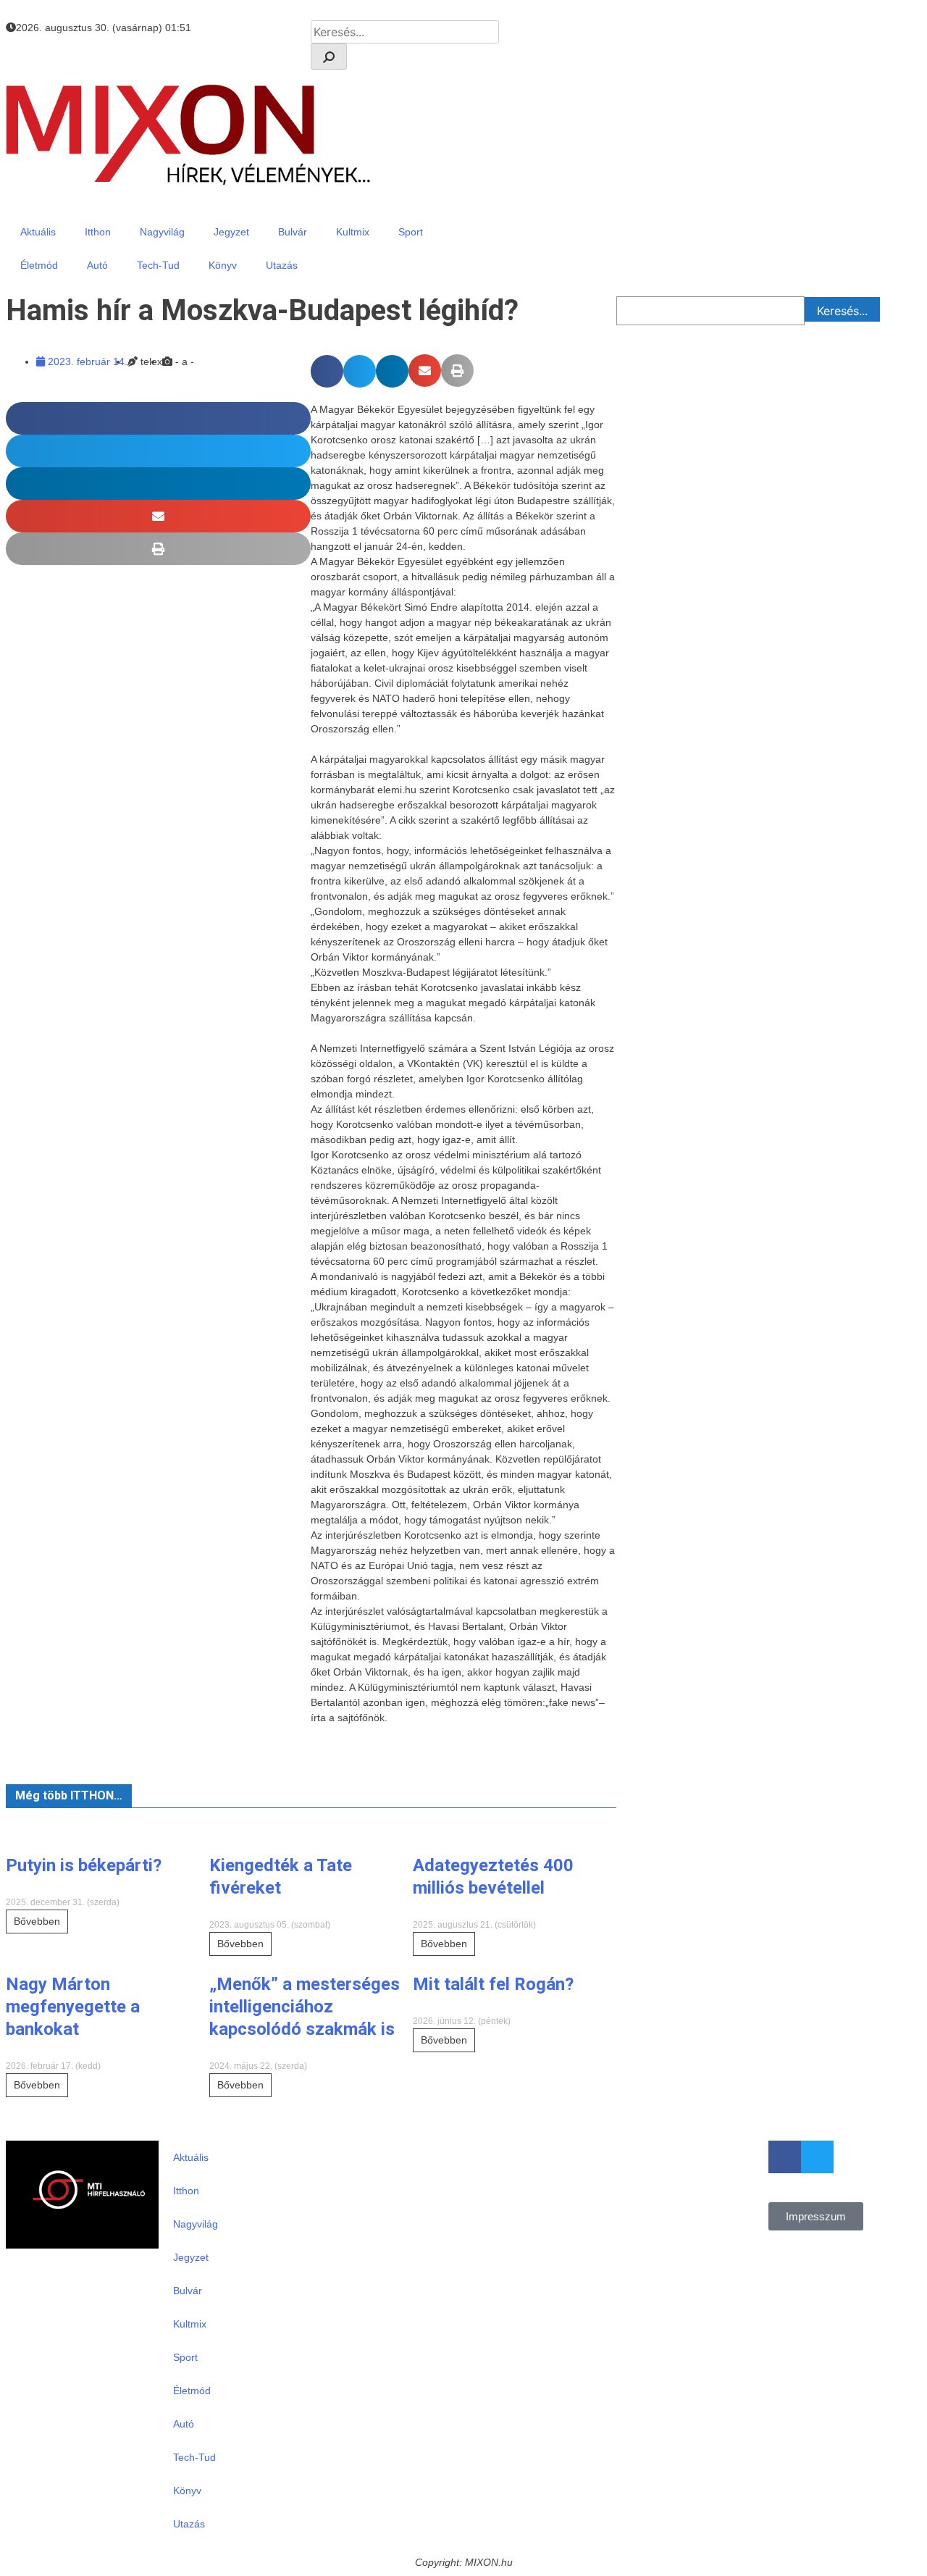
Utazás (282, 265)
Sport (411, 232)
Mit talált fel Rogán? (493, 1984)
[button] (327, 371)
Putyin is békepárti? (84, 1865)
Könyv (223, 265)
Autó (97, 265)
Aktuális (38, 232)
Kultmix (353, 232)
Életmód (39, 265)
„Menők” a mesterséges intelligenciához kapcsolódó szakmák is (305, 2007)
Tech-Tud (158, 265)
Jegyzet (231, 232)
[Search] (329, 57)
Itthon (98, 232)
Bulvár (293, 232)
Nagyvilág (162, 232)
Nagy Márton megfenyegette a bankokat (73, 2007)
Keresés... (842, 311)
